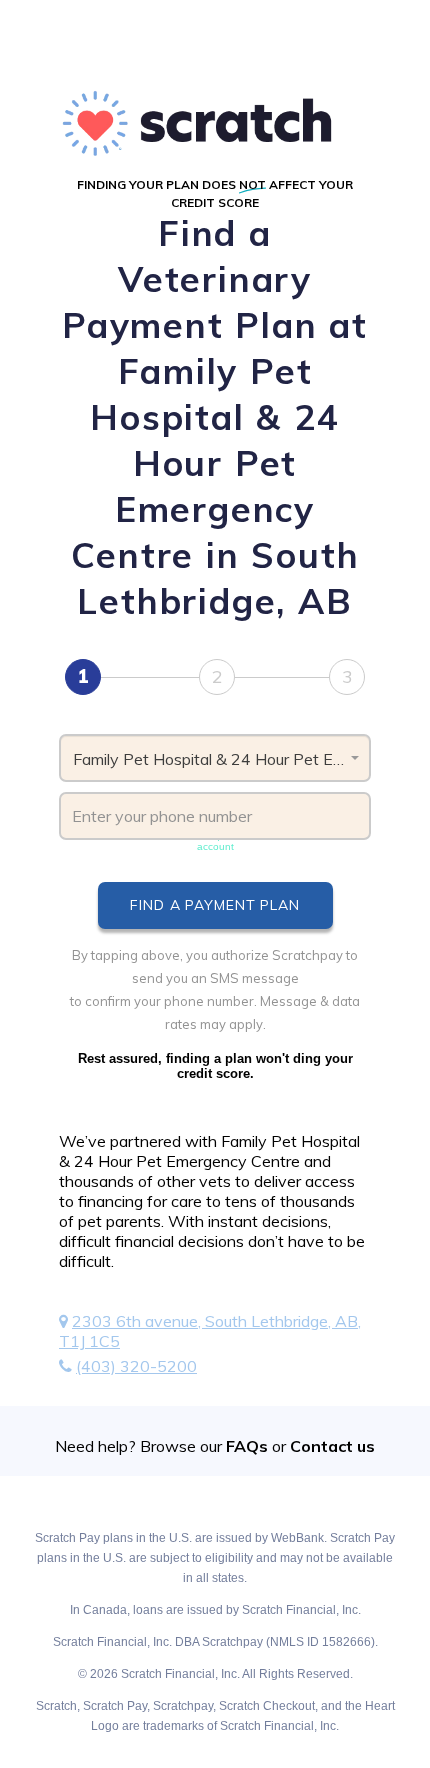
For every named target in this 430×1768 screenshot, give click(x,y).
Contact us (332, 1446)
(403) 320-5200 (136, 1366)
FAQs (247, 1446)
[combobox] (215, 758)
